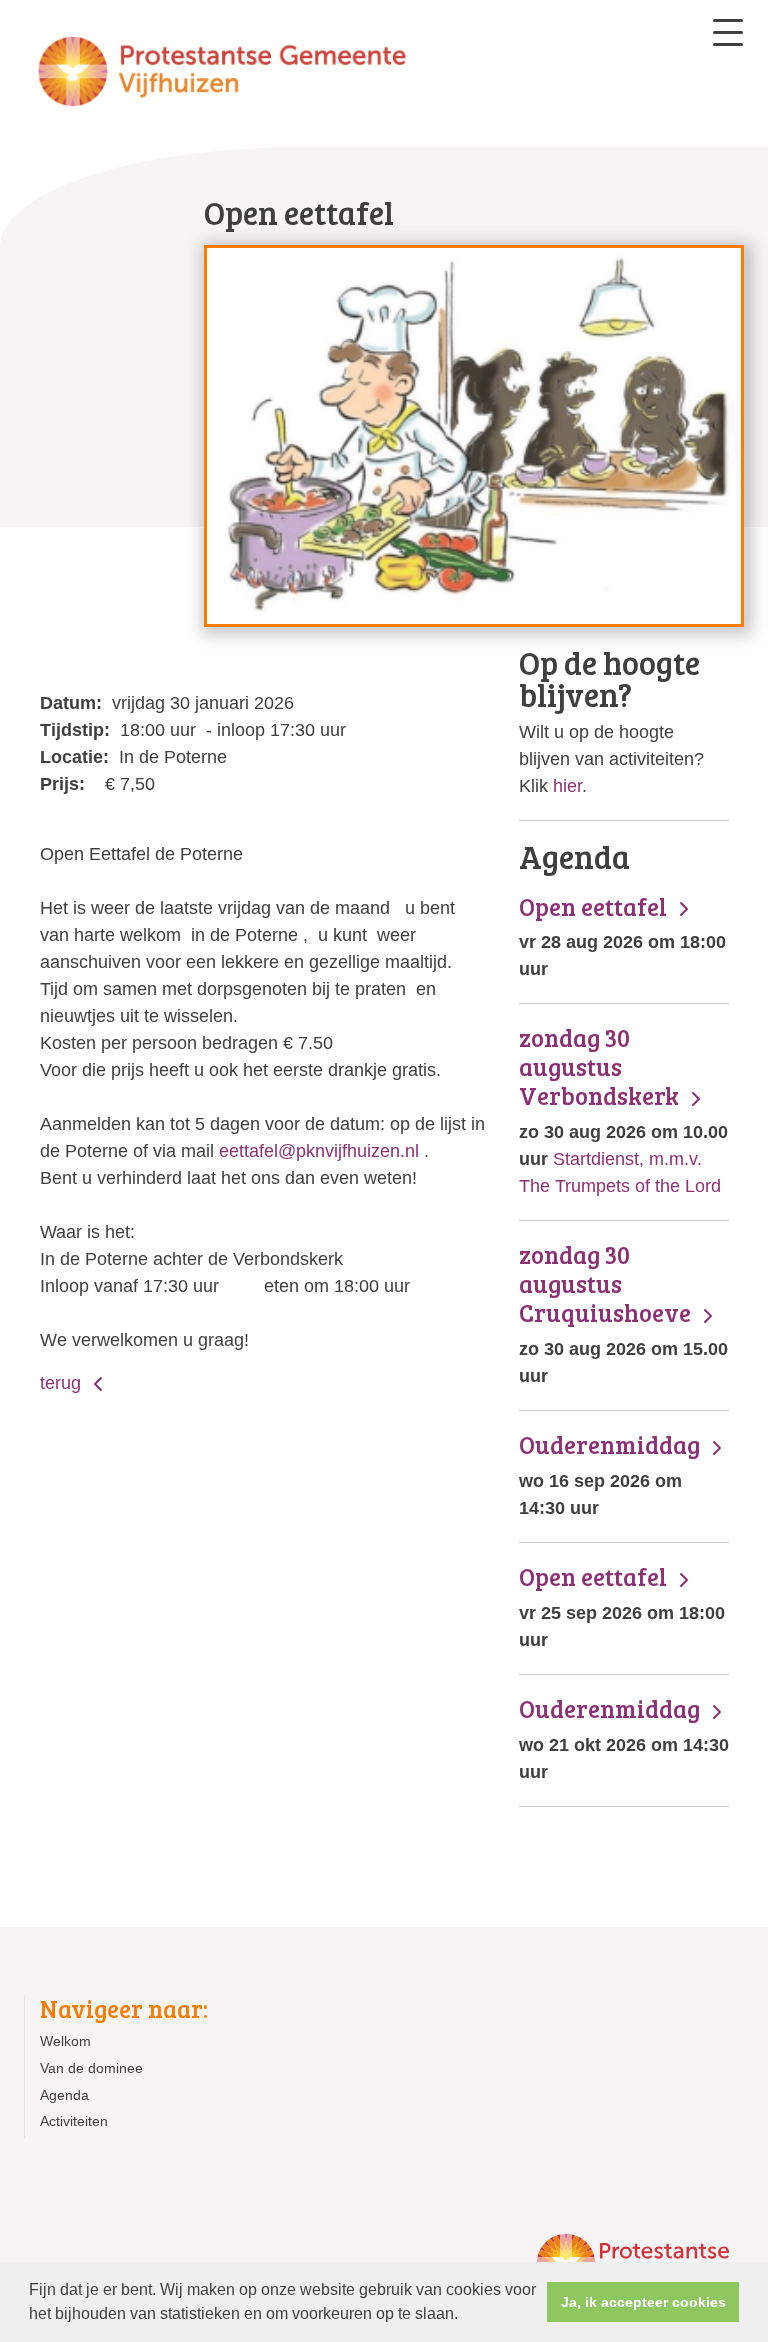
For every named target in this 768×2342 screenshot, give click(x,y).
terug (63, 1383)
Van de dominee (91, 2068)
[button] (465, 2316)
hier (567, 786)
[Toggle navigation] (728, 32)
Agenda (64, 2095)
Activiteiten (74, 2121)
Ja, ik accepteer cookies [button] (643, 2302)
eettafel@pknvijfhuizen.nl (319, 1151)
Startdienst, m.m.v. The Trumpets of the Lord (623, 1110)
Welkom (65, 2041)
